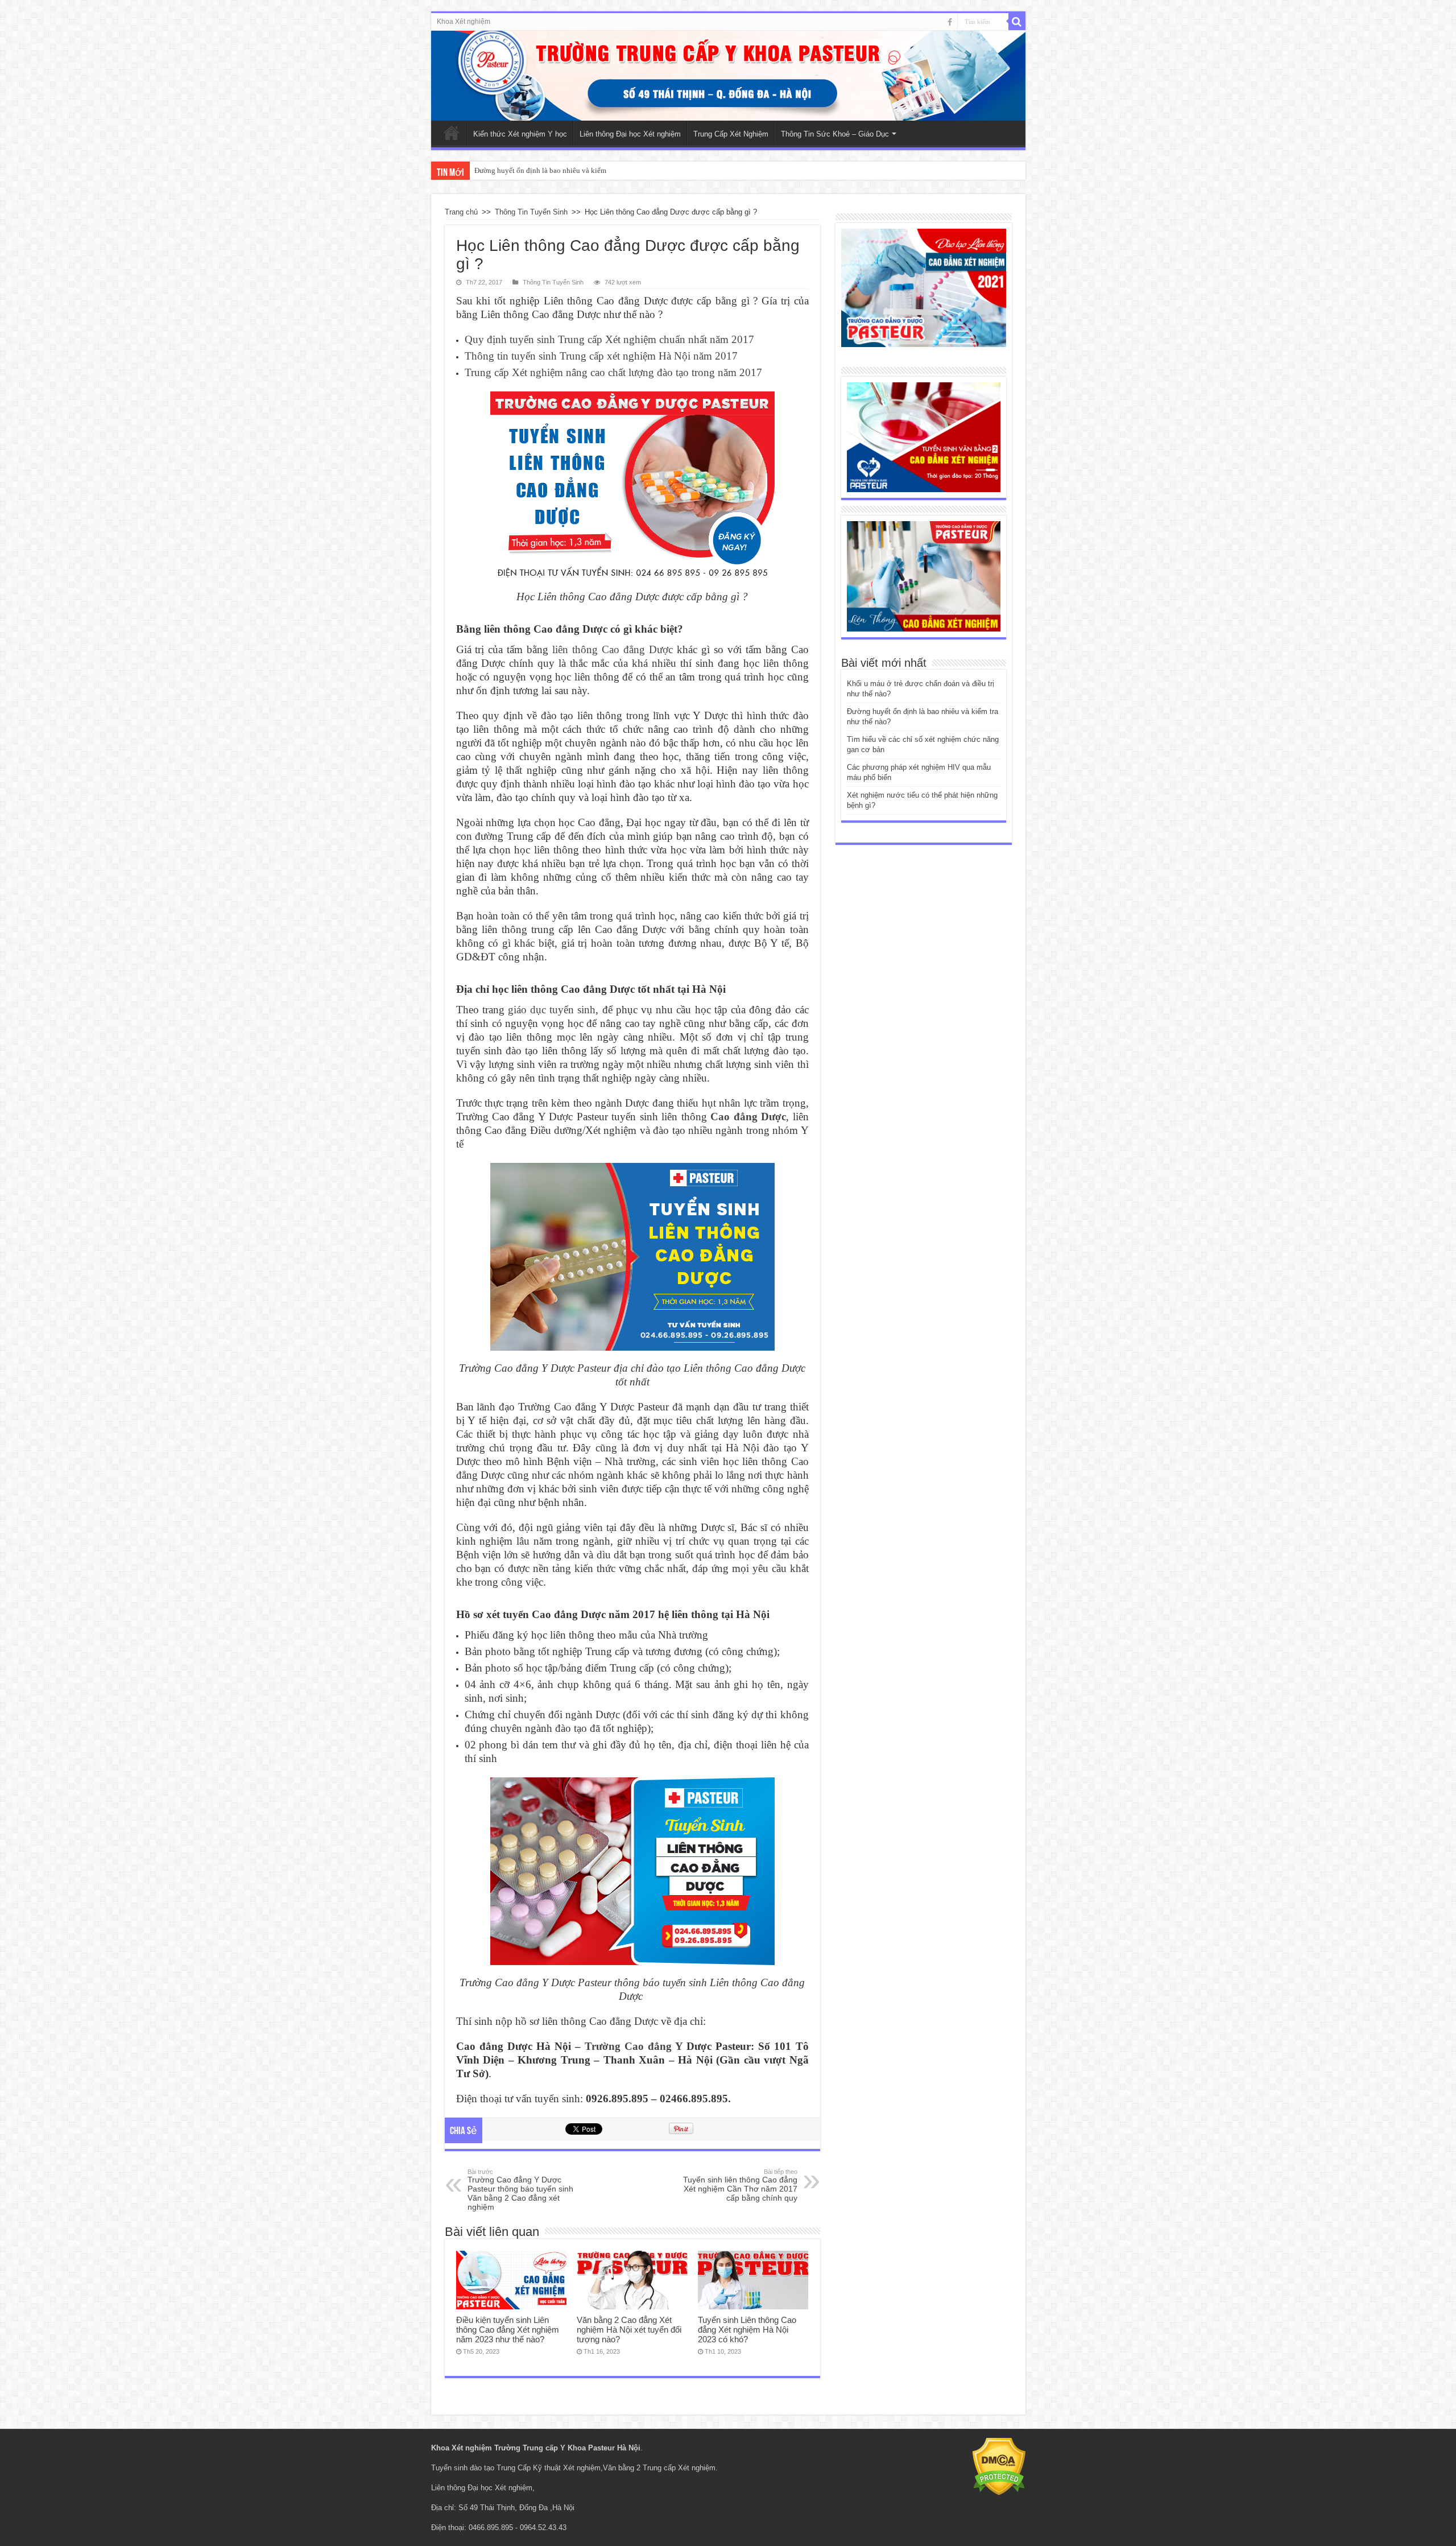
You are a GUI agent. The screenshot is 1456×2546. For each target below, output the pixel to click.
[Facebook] (950, 22)
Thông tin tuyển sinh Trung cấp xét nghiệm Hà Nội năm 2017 (601, 356)
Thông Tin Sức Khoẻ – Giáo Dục (835, 134)
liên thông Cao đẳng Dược (613, 649)
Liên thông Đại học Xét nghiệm (630, 134)
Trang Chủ (452, 133)
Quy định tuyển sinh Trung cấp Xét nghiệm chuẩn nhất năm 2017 (609, 339)
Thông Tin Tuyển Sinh (531, 212)
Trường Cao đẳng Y (634, 2046)
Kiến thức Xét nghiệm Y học (520, 134)
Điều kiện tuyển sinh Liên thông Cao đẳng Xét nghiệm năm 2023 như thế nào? (508, 2330)
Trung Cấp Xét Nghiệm (731, 134)
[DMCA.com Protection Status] (999, 2466)
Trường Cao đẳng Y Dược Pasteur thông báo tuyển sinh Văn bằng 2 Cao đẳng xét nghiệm (520, 2190)
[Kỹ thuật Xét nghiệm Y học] (728, 76)
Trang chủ (461, 212)
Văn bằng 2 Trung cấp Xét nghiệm (659, 2468)
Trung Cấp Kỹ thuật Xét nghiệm (549, 2468)
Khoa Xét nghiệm (464, 22)
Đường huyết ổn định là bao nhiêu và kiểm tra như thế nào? (566, 170)
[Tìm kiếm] (1017, 22)
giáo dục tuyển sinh (552, 1010)
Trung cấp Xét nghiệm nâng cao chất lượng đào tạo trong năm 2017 (613, 372)
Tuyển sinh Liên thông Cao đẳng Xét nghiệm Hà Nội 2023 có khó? (747, 2330)
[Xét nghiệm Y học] (924, 437)
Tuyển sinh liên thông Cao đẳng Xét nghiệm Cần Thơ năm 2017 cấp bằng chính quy (740, 2185)
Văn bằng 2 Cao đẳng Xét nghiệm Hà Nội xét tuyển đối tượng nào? (629, 2330)
